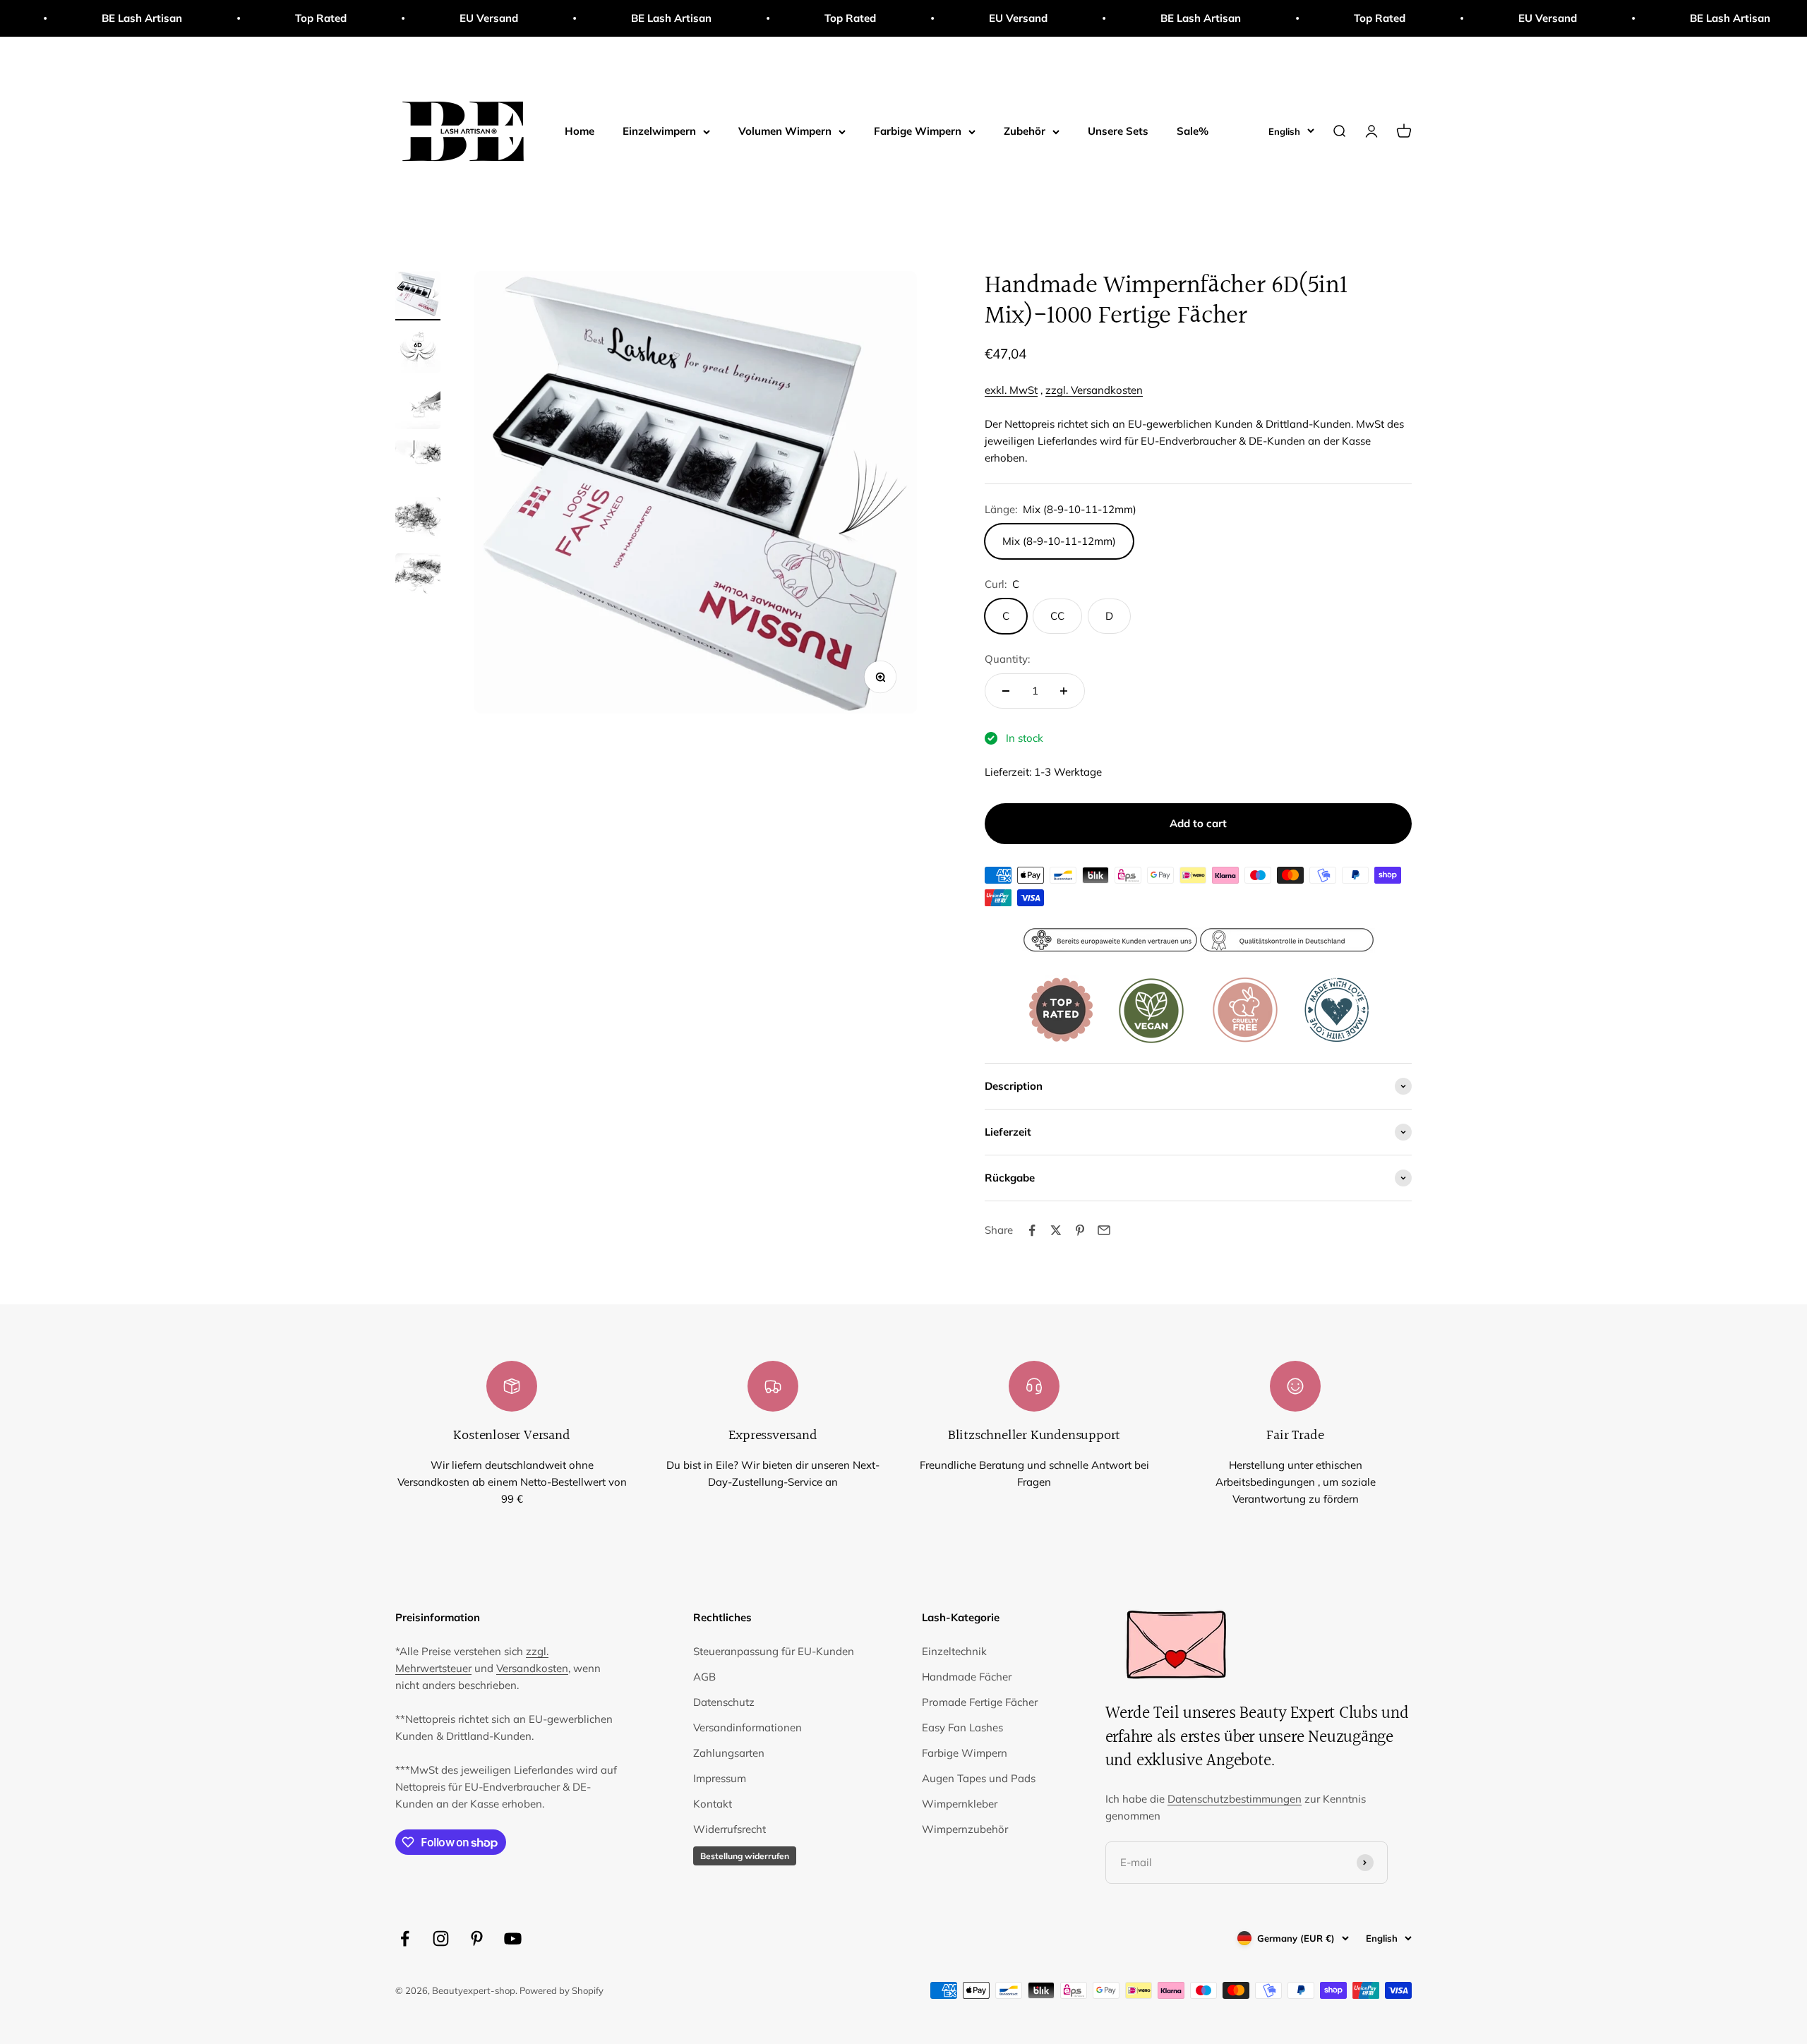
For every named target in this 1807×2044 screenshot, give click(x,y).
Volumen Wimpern (785, 131)
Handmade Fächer (967, 1677)
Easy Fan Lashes (962, 1727)
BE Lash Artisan (566, 18)
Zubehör (1025, 131)
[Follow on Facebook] (405, 1938)
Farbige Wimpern (918, 131)
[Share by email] (1104, 1230)
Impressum (720, 1778)
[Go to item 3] (418, 409)
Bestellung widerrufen (745, 1856)
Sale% (1193, 131)
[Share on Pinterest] (1080, 1230)
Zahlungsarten (729, 1753)
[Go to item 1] (418, 296)
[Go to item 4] (418, 465)
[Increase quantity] (1064, 691)
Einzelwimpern (659, 131)
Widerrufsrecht (730, 1829)
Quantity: (1007, 659)
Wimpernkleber (960, 1804)
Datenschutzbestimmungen (1235, 1799)
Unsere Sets (1118, 131)
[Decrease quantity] (1006, 691)
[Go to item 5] (418, 522)
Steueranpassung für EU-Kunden (774, 1651)
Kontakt (713, 1804)
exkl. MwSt (1011, 390)
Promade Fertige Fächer (980, 1702)
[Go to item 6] (418, 578)
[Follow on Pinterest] (477, 1938)
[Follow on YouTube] (513, 1938)
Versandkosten (532, 1668)
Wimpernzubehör (965, 1829)
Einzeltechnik (954, 1651)
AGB (704, 1677)
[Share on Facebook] (1032, 1230)
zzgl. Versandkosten (1094, 390)
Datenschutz (724, 1702)
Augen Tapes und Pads (979, 1778)
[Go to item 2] (418, 352)
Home (580, 131)
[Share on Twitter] (1056, 1230)
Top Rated (216, 18)
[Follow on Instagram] (441, 1938)
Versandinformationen (748, 1727)
